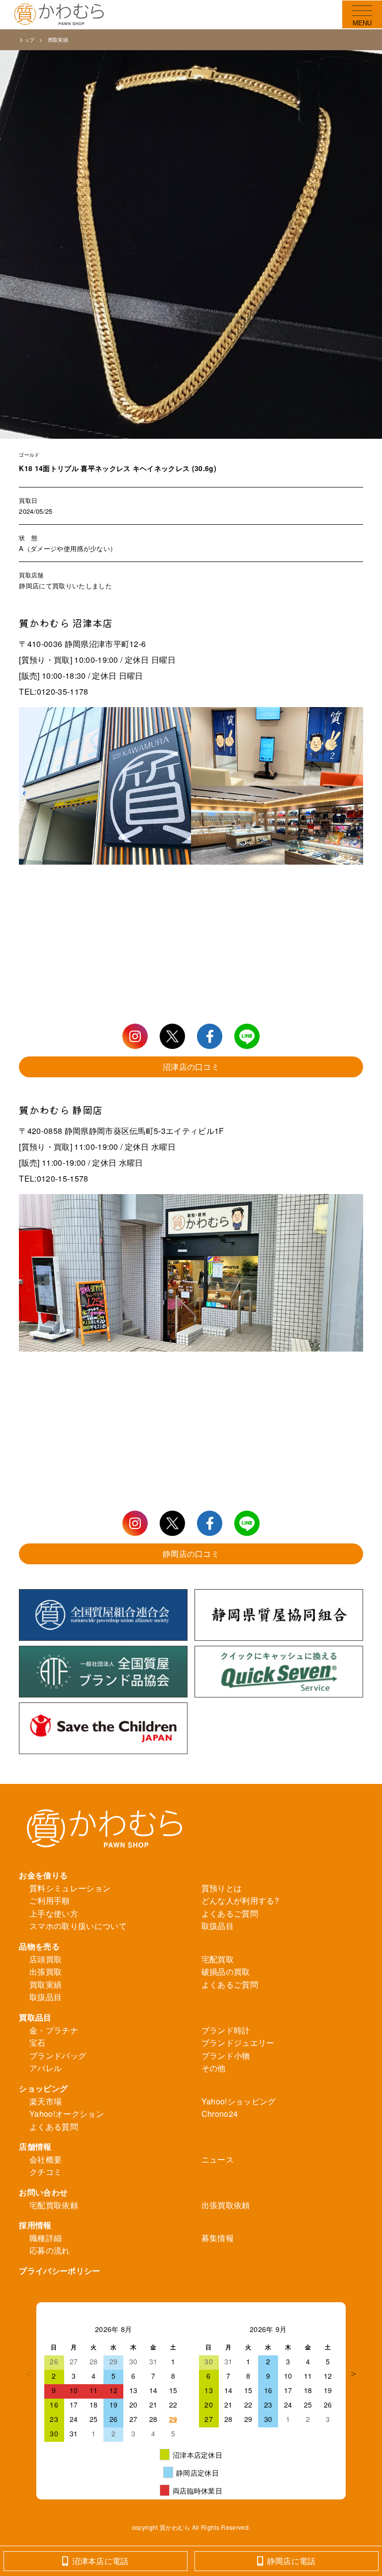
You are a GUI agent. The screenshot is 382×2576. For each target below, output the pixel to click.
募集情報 (218, 2238)
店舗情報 (35, 2146)
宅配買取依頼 (54, 2205)
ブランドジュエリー (238, 2043)
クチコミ (46, 2172)
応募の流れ (50, 2250)
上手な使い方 (54, 1913)
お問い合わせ (43, 2192)
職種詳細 (46, 2238)
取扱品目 (218, 1926)
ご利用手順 (50, 1900)
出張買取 (46, 1972)
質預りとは (222, 1888)
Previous (29, 2374)
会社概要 (46, 2159)
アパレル (46, 2068)
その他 (214, 2068)
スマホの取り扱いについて (78, 1926)
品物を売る (39, 1946)
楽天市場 (46, 2101)
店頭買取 (46, 1959)
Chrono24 (220, 2114)
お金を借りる (43, 1875)
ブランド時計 (226, 2030)
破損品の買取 (226, 1972)
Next (353, 2374)
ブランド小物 (226, 2055)
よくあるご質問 (230, 1913)
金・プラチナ (54, 2030)
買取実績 (58, 40)
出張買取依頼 (226, 2205)
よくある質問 (54, 2127)
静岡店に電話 (291, 2561)
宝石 (38, 2043)
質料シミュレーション (70, 1888)
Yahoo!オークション (67, 2114)
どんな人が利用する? (240, 1900)
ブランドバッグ (58, 2055)
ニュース (218, 2159)
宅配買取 (218, 1959)
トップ (27, 40)
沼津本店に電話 (100, 2561)
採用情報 (35, 2225)
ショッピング (43, 2088)
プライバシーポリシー (59, 2271)
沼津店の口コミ (191, 1067)
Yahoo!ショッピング (239, 2101)
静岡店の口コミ (191, 1554)
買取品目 (35, 2017)
